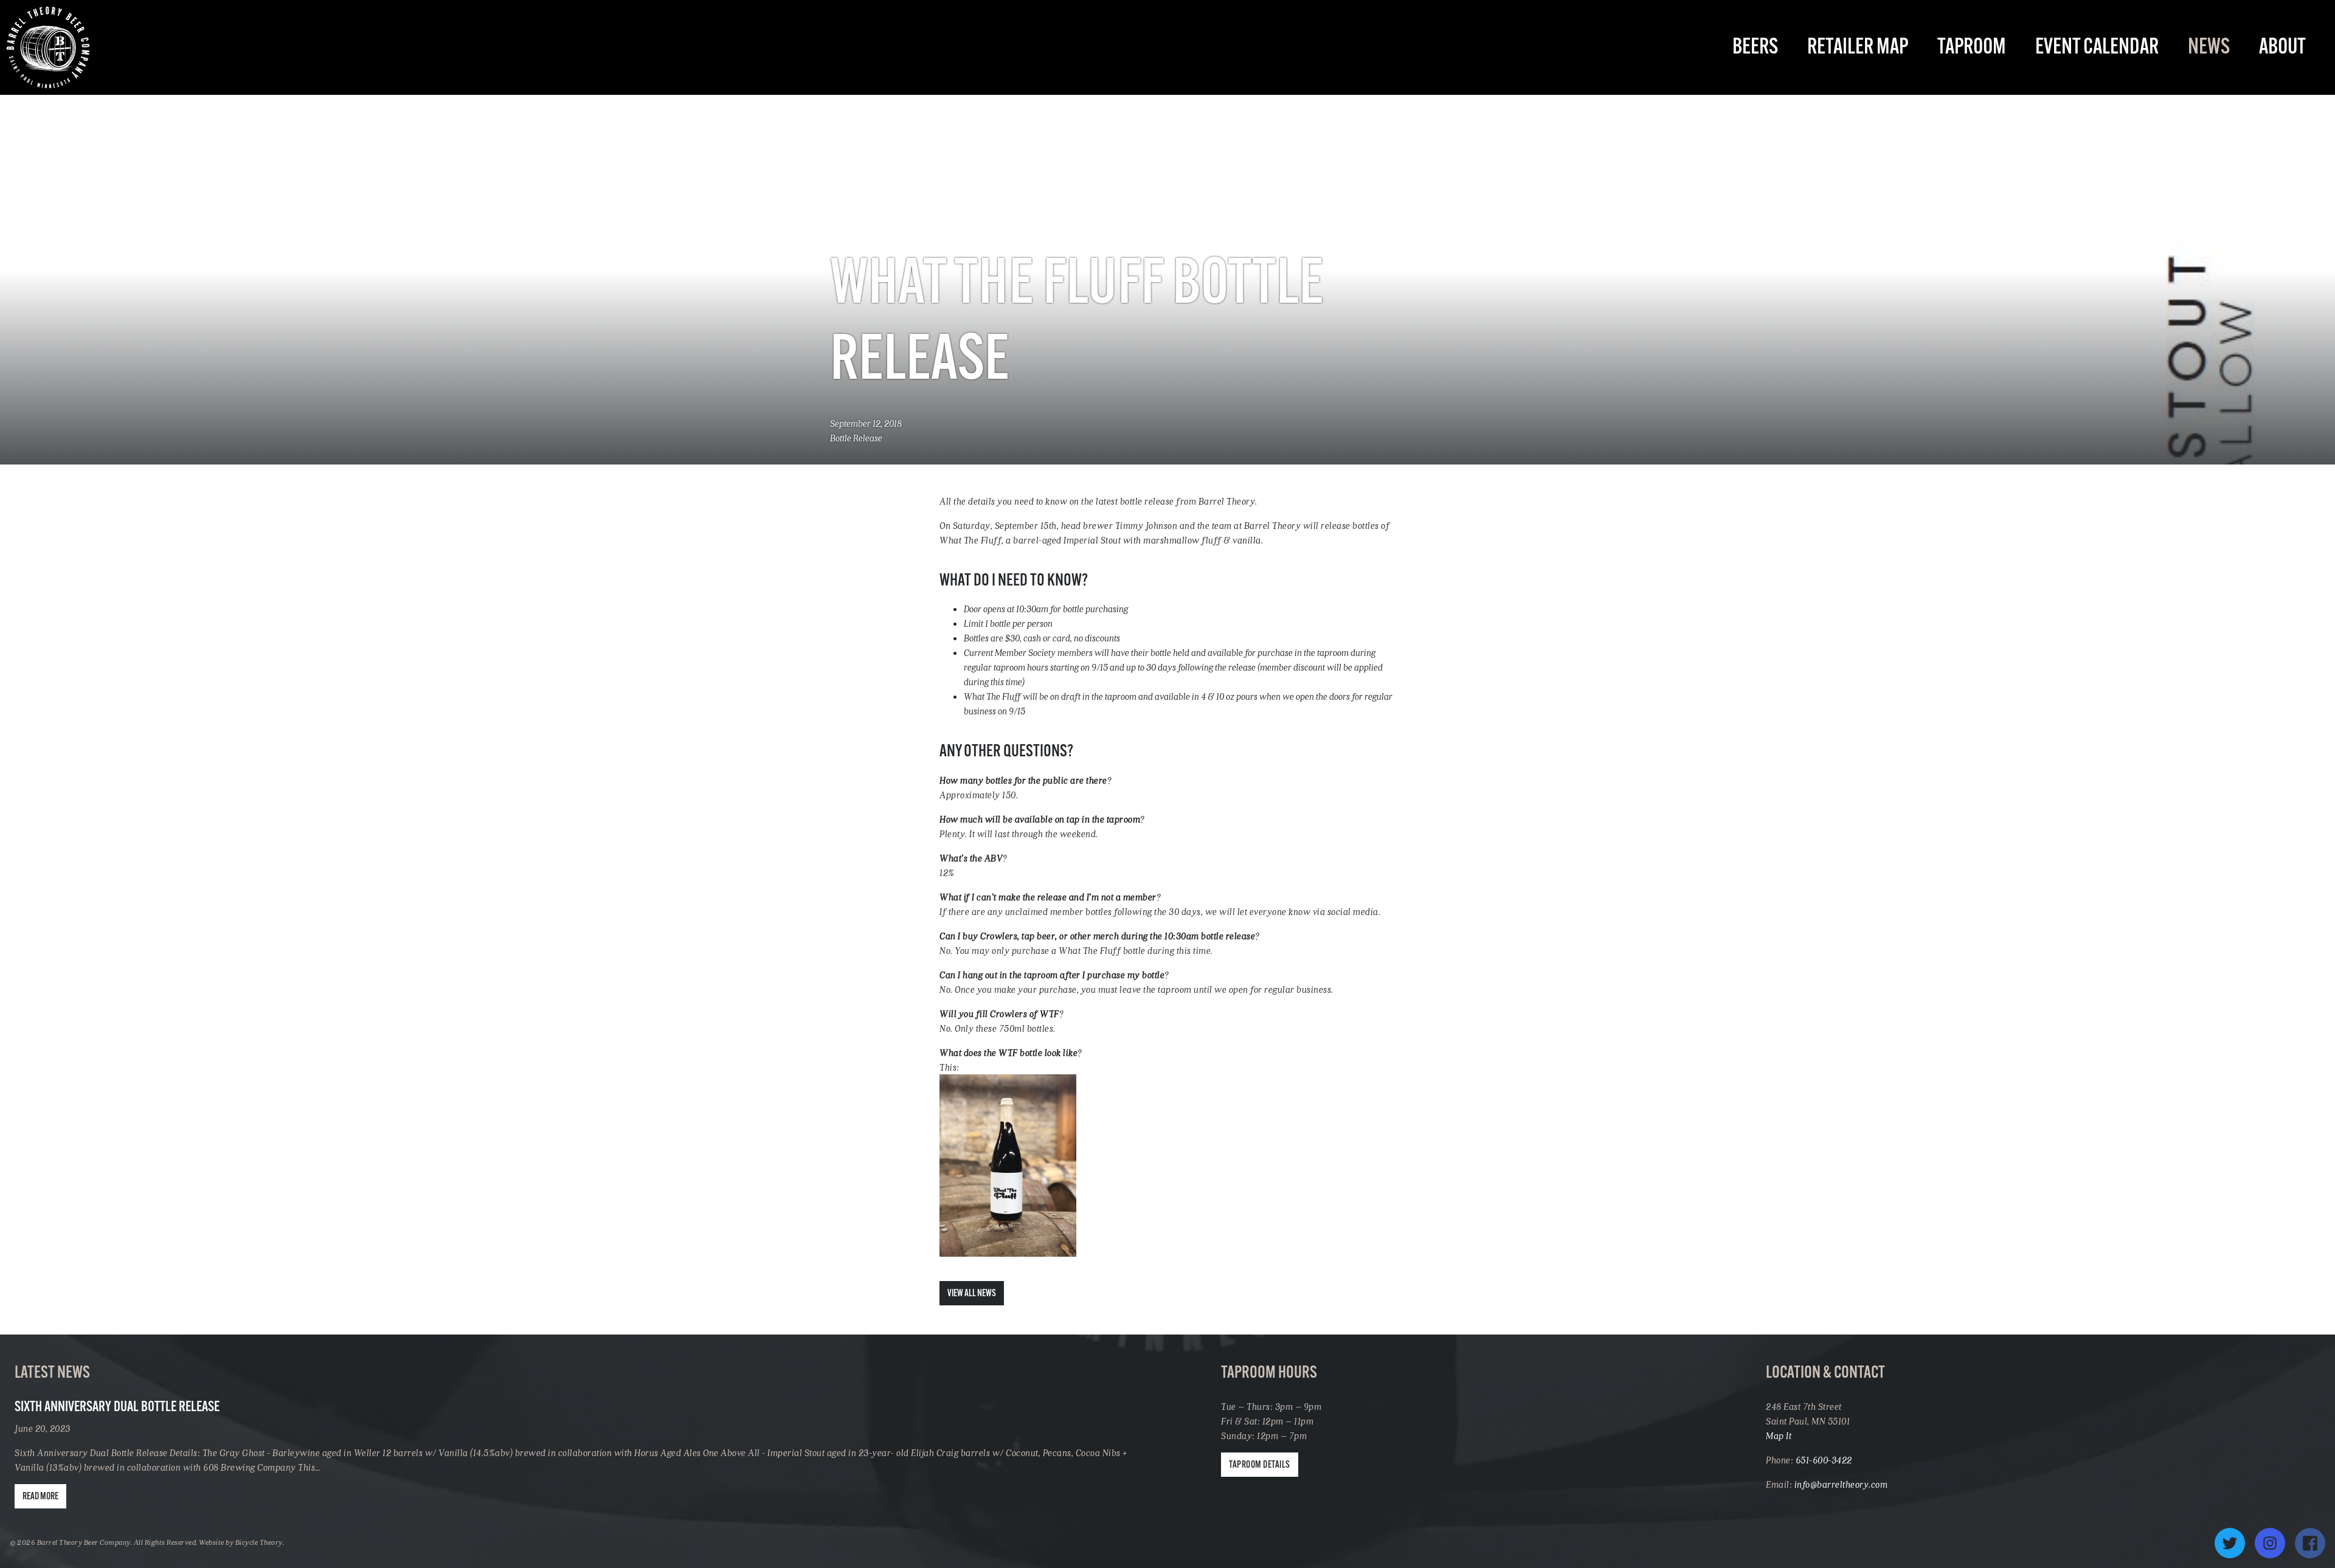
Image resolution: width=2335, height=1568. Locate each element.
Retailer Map (1858, 48)
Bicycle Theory (259, 1542)
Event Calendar (2097, 48)
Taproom (1972, 48)
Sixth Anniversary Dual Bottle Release (117, 1407)
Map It (1779, 1435)
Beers (1755, 48)
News (2209, 48)
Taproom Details (1260, 1465)
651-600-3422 (1824, 1460)
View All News (972, 1294)
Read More (40, 1497)
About (2282, 48)
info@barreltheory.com (1841, 1484)
